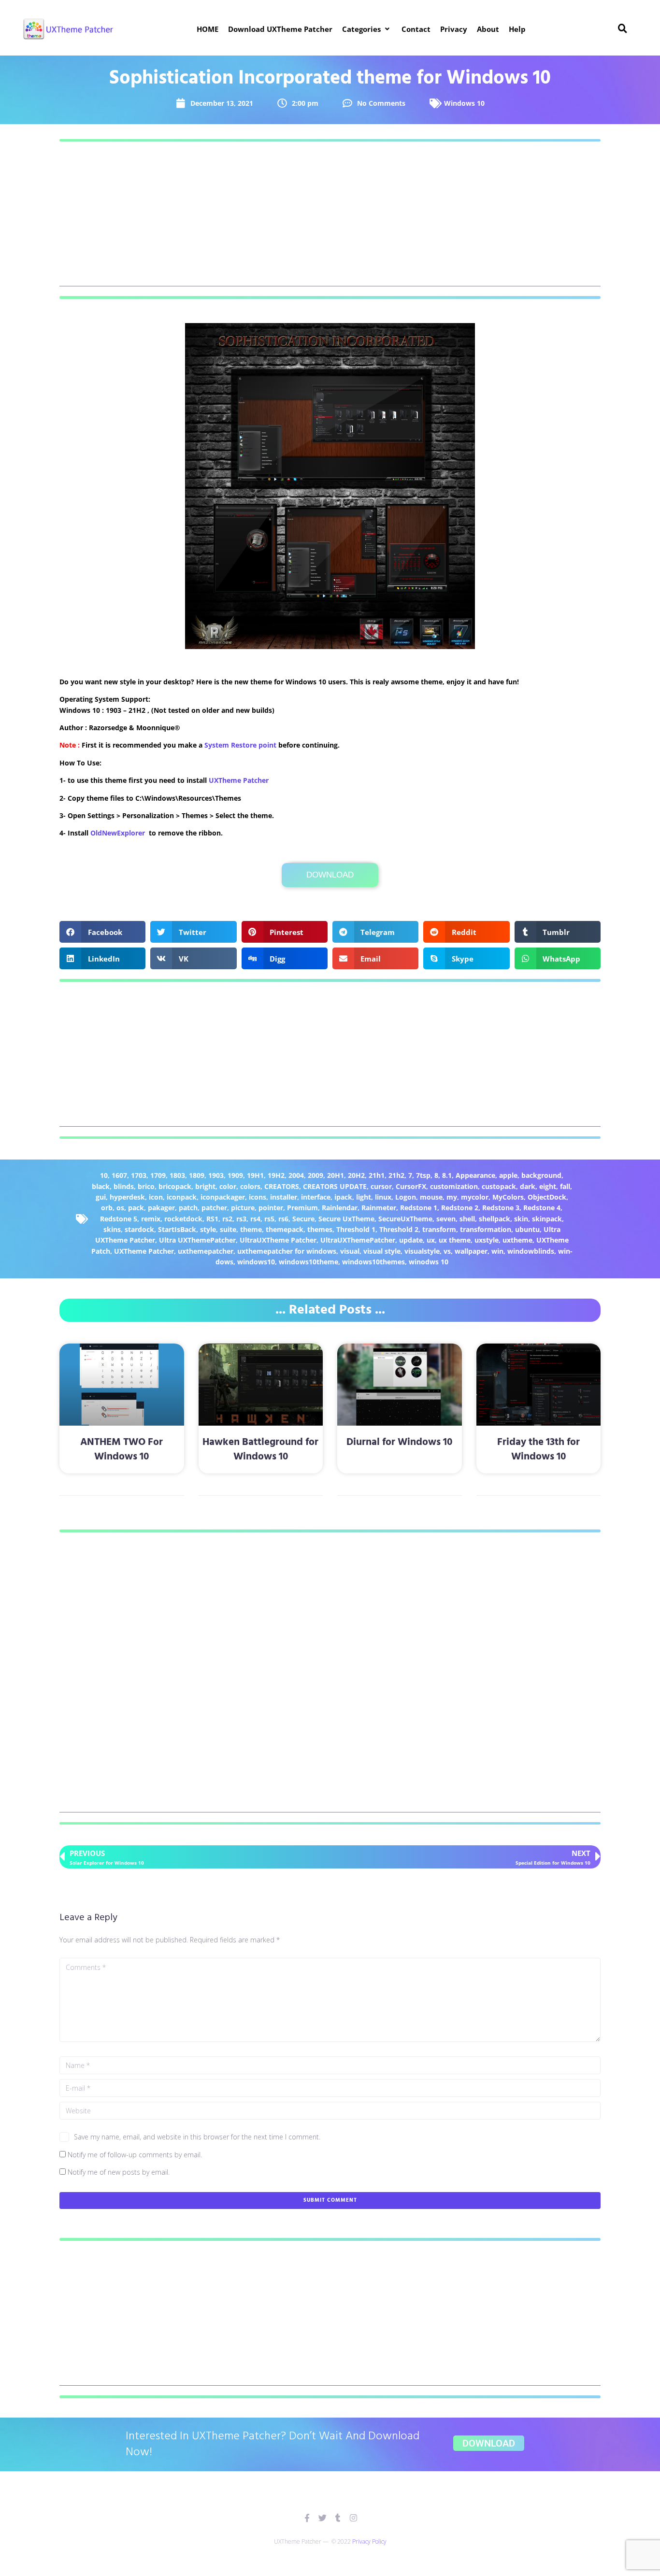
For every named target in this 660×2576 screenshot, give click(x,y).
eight (548, 1186)
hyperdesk (127, 1197)
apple (508, 1175)
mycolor (475, 1197)
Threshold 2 (399, 1229)
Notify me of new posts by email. (119, 2172)
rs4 (255, 1219)
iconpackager (223, 1197)
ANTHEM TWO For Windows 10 (122, 1449)
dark (528, 1186)
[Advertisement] (330, 219)
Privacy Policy (369, 2541)
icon (156, 1197)
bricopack (175, 1186)
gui (101, 1197)
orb (107, 1208)
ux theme (455, 1240)
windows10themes (373, 1262)
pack (136, 1208)
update (411, 1240)
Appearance (475, 1175)
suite (228, 1229)
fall (565, 1186)
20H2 (356, 1175)
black (101, 1186)
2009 (316, 1175)
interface (316, 1197)
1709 (158, 1175)
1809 (197, 1175)
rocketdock (183, 1219)
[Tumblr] (338, 2518)
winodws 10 (429, 1262)
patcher (214, 1208)
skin (521, 1219)
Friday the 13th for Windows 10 (538, 1449)
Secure (303, 1219)
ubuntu (527, 1229)
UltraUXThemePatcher (358, 1240)
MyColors (508, 1197)
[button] (367, 29)
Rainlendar (340, 1208)
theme (251, 1229)
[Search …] (623, 29)
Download (330, 875)
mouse (431, 1197)
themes (320, 1229)
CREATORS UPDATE (335, 1186)
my (452, 1197)
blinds (124, 1186)
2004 (296, 1175)
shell (467, 1219)
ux (431, 1240)
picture (243, 1208)
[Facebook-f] (307, 2518)
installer (284, 1197)
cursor (381, 1186)
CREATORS (282, 1186)
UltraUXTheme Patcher (278, 1240)
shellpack (495, 1219)
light (364, 1197)
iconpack (182, 1197)
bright (205, 1186)
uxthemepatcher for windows (287, 1251)
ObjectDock (547, 1197)
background (541, 1175)
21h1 (377, 1175)
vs (447, 1251)
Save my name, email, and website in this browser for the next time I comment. (197, 2137)
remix (151, 1219)
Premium (302, 1208)
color (228, 1186)
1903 (216, 1175)
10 (104, 1175)
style (208, 1229)
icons (258, 1197)
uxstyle (487, 1240)
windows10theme (308, 1262)
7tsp (423, 1175)
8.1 (447, 1175)
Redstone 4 (542, 1208)
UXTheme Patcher (239, 780)
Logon (406, 1197)
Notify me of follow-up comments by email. (135, 2155)
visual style (382, 1251)
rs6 (283, 1219)
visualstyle (422, 1251)
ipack (343, 1197)
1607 (119, 1175)
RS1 (212, 1219)
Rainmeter (379, 1208)
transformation (486, 1229)
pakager (161, 1208)
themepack (285, 1229)
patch (188, 1208)
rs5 (269, 1219)
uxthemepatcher (206, 1251)
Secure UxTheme (346, 1219)
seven (446, 1219)
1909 (235, 1175)
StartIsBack (177, 1229)
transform (439, 1229)
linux (383, 1197)
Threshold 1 (356, 1229)
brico (146, 1186)
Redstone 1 (419, 1208)
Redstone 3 (501, 1208)
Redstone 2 (460, 1208)
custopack (499, 1186)
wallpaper (471, 1251)
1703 (139, 1175)
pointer (271, 1208)
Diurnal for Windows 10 (399, 1442)
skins (112, 1229)
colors (250, 1186)
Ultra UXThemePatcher (197, 1240)
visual (350, 1251)
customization (454, 1186)
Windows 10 (464, 103)
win (497, 1251)
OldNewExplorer (118, 833)
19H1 (255, 1175)
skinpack (547, 1219)
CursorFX (411, 1186)
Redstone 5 (119, 1219)
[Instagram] (353, 2518)
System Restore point (240, 745)
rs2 (227, 1219)
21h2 (396, 1175)
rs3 (241, 1219)
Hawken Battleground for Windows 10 (260, 1449)
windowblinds (531, 1251)
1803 (177, 1175)
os (120, 1208)
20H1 (336, 1175)
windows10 (256, 1262)
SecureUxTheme (405, 1219)
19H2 (276, 1175)
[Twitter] (323, 2518)
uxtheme (517, 1240)
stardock (139, 1229)
